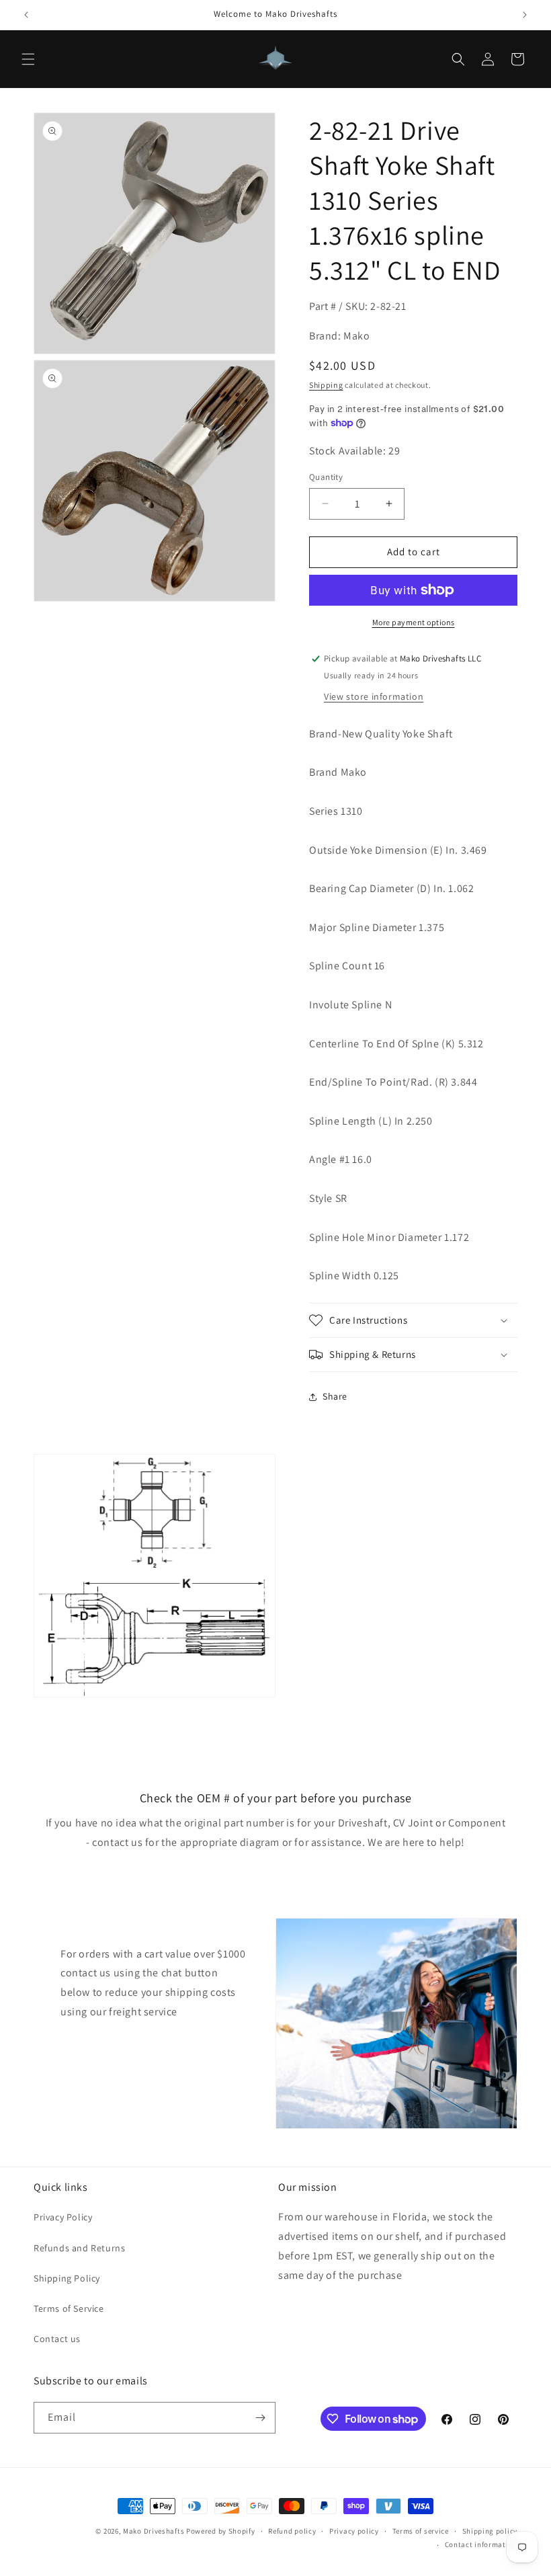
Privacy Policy (63, 2217)
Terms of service (421, 2531)
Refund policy (292, 2531)
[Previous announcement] (26, 15)
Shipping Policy (67, 2278)
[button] (28, 59)
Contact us (57, 2339)
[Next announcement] (525, 15)
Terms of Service (69, 2308)
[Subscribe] (260, 2418)
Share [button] (335, 1396)
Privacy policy (354, 2531)
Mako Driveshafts (154, 2531)
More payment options (414, 622)
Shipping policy (490, 2531)
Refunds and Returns (79, 2248)
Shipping (326, 385)
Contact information (481, 2544)
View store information (374, 696)
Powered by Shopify (221, 2531)
